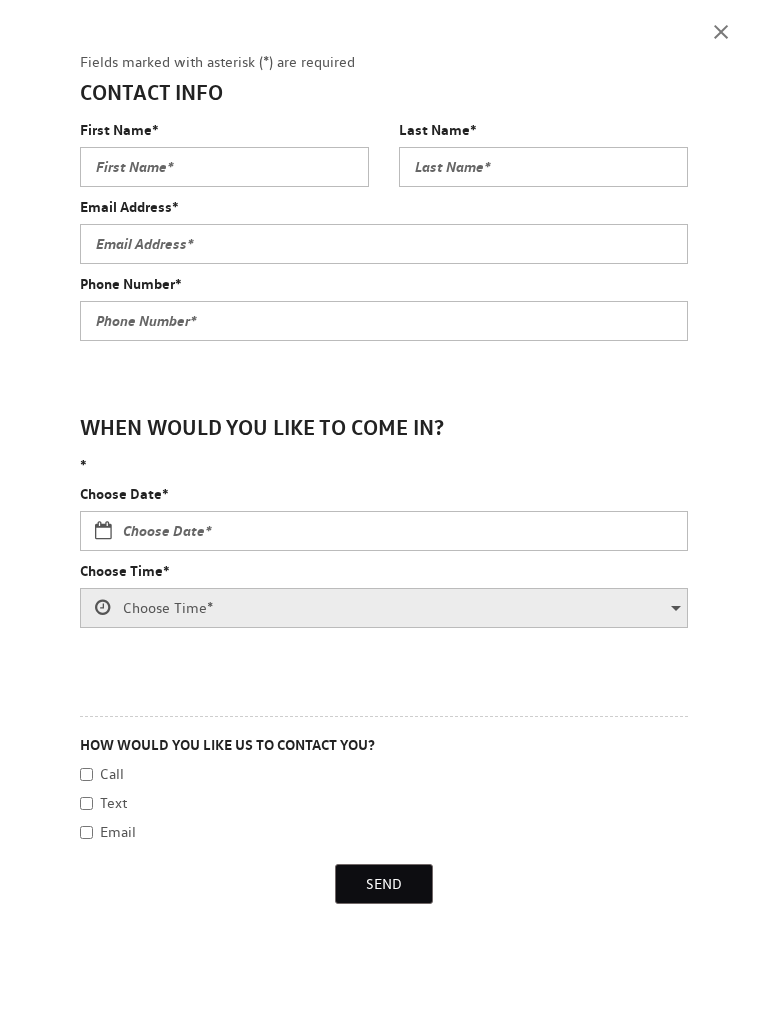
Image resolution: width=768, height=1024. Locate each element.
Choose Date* (124, 493)
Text (113, 803)
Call (112, 774)
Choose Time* (125, 570)
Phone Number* (131, 283)
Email (118, 832)
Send (384, 884)
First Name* (119, 129)
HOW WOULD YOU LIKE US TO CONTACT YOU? (227, 744)
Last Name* (438, 129)
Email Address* (129, 206)
